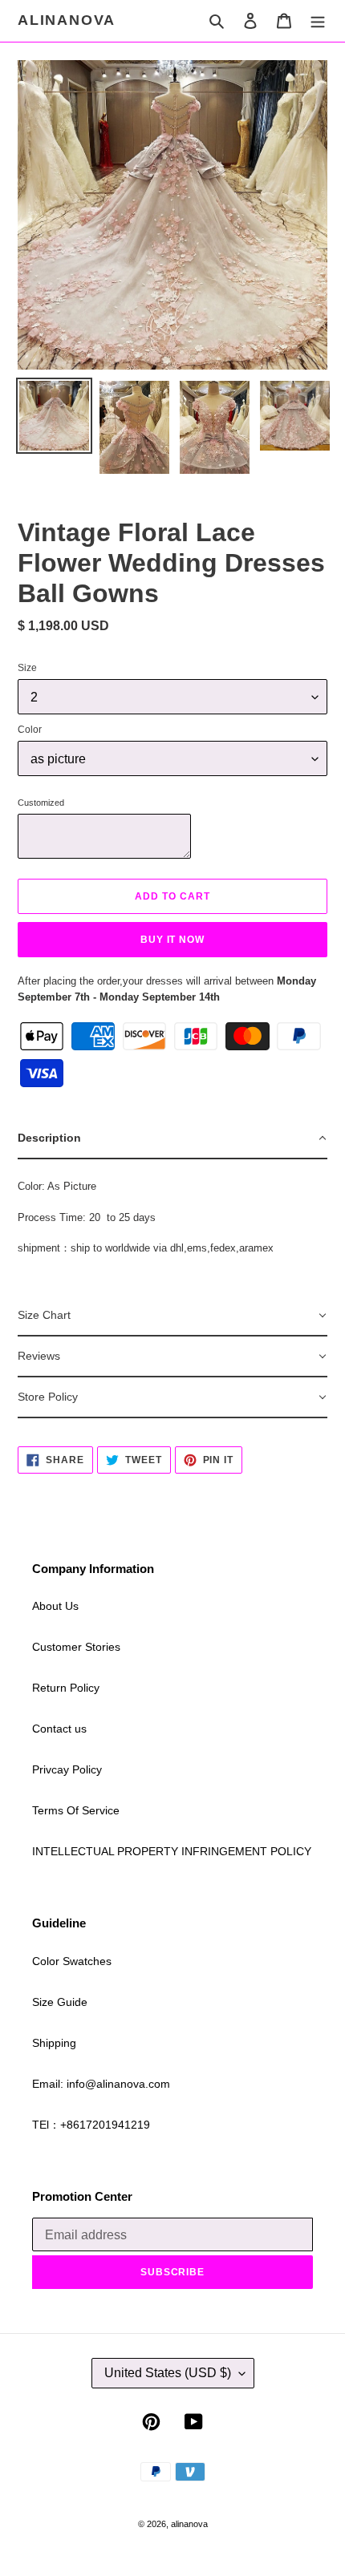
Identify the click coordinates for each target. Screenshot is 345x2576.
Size (27, 668)
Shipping (54, 2043)
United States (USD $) (168, 2373)
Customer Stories (76, 1647)
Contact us (59, 1729)
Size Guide (60, 2002)
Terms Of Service (76, 1810)
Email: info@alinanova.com (101, 2084)
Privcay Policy (67, 1769)
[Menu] (318, 20)
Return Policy (66, 1688)
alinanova (67, 20)
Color (30, 730)
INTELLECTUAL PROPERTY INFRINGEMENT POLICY (172, 1851)
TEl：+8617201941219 (91, 2125)
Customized (41, 803)
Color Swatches (72, 1961)
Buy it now (173, 940)
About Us (55, 1606)
